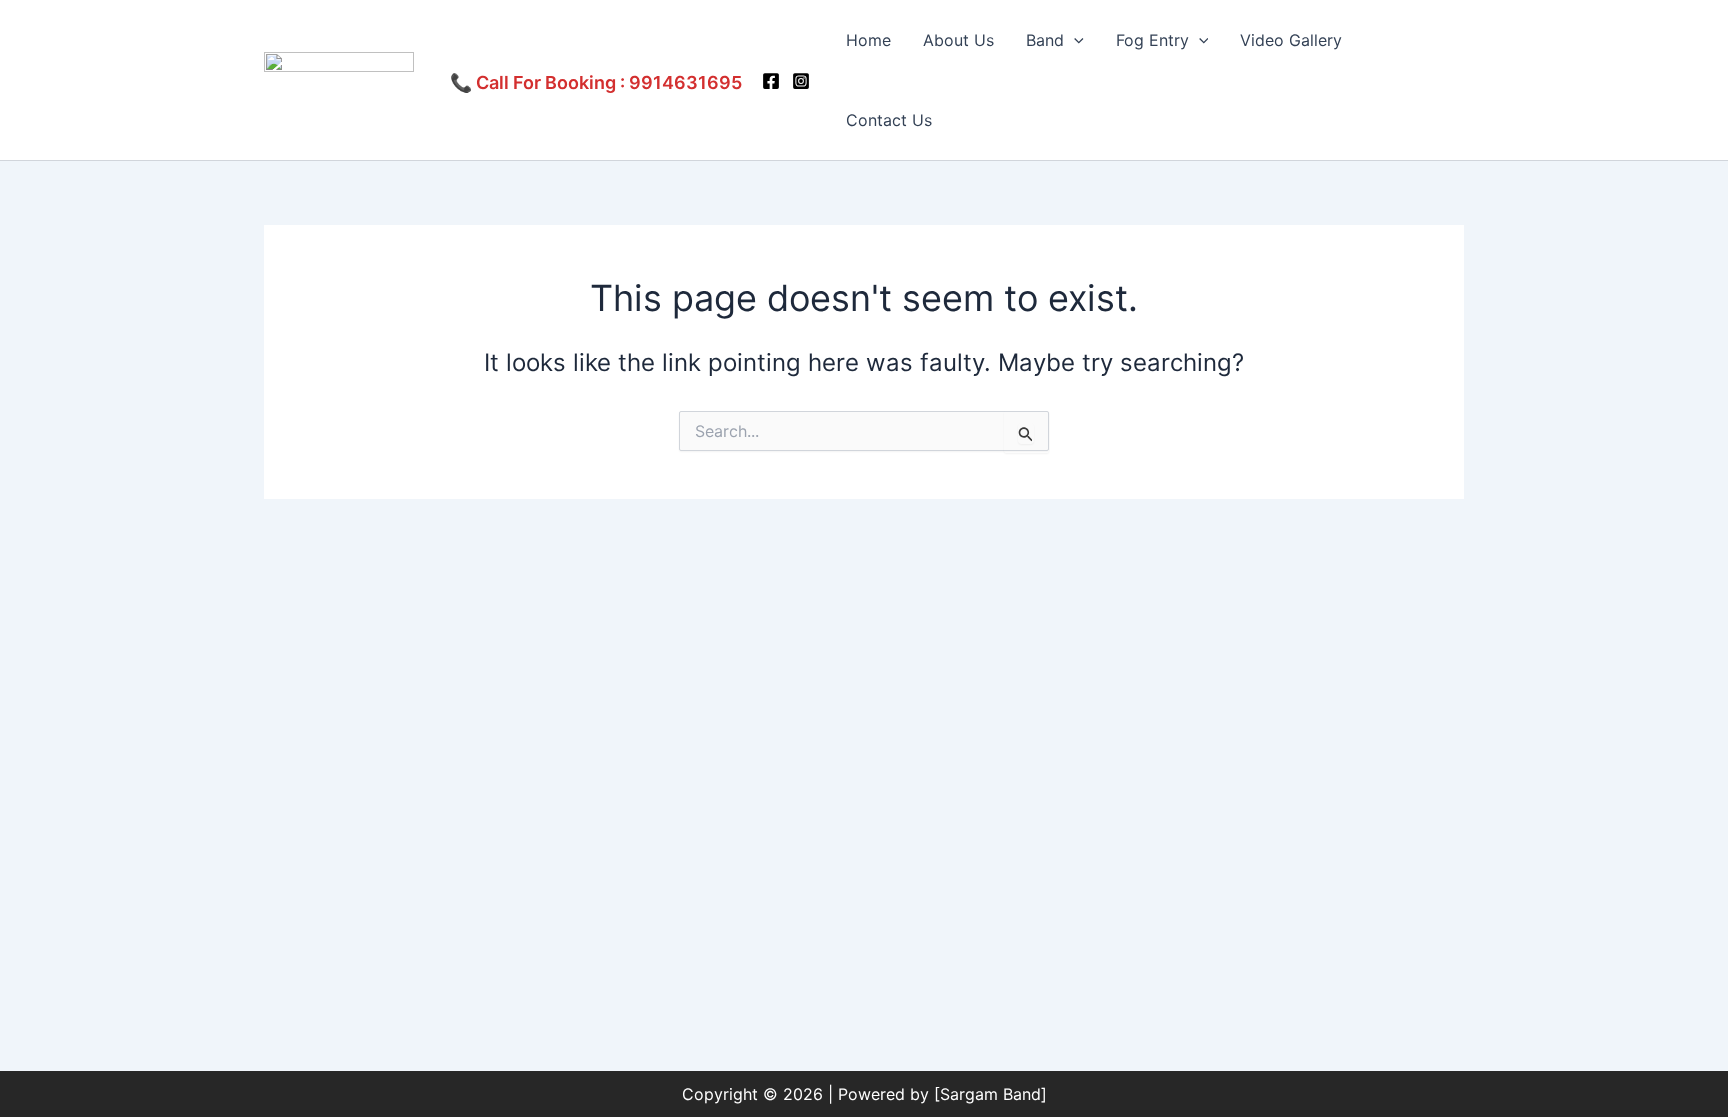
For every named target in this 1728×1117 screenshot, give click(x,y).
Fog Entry (1152, 40)
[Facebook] (771, 81)
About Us (958, 40)
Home (868, 40)
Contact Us (889, 120)
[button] (1074, 40)
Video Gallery (1291, 40)
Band (1045, 40)
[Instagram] (801, 81)
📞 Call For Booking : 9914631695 (596, 82)
